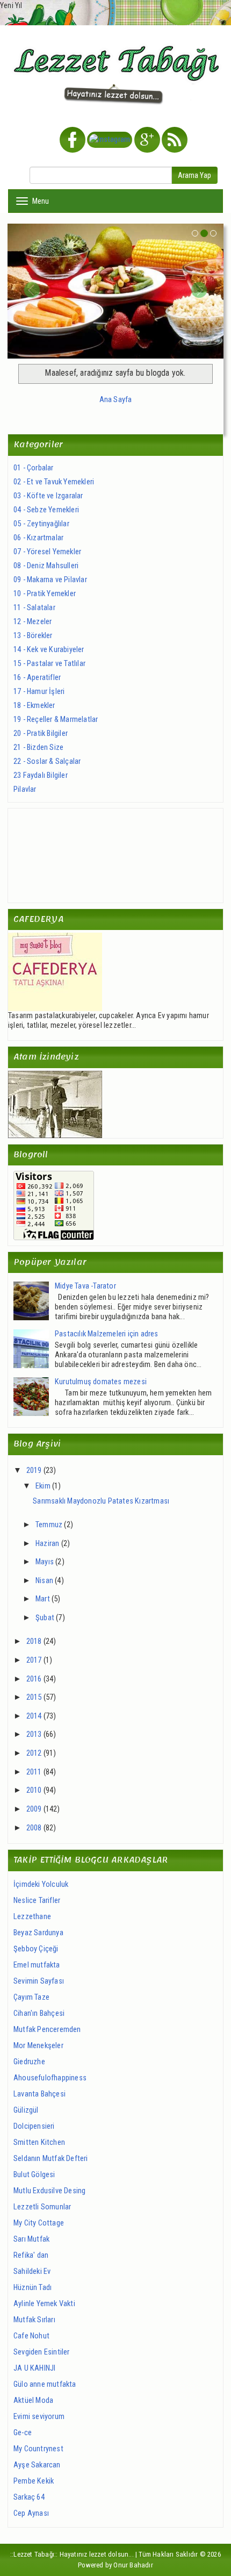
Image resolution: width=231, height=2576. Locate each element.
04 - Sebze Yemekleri (46, 510)
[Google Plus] (147, 141)
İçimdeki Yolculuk (41, 1884)
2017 (34, 1660)
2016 (34, 1679)
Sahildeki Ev (32, 2271)
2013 (34, 1734)
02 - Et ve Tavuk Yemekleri (54, 482)
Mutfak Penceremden (47, 2030)
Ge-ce (23, 2433)
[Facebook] (73, 141)
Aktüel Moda (33, 2400)
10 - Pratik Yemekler (45, 594)
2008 (34, 1828)
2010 (34, 1790)
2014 (34, 1716)
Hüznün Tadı (33, 2288)
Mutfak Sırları (34, 2320)
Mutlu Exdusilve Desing (49, 2191)
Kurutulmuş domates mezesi (101, 1382)
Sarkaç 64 (29, 2497)
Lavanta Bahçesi (39, 2094)
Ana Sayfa (116, 400)
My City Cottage (39, 2223)
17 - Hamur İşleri (39, 692)
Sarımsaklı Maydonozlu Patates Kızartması (101, 1501)
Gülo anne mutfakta (45, 2384)
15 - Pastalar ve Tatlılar (49, 664)
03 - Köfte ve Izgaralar (48, 496)
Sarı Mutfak (31, 2239)
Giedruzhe (29, 2062)
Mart (43, 1599)
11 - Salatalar (34, 608)
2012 (34, 1753)
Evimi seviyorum (39, 2417)
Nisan (44, 1581)
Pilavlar (25, 789)
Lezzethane (32, 1917)
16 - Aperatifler (37, 678)
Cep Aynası (31, 2513)
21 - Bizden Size (38, 747)
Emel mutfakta (37, 1965)
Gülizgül (26, 2110)
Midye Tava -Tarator (85, 1286)
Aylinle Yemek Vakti (44, 2304)
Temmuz (49, 1525)
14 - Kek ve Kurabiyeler (49, 650)
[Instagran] (110, 141)
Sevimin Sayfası (39, 1981)
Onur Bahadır (133, 2565)
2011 (34, 1772)
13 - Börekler (33, 636)
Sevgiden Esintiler (42, 2352)
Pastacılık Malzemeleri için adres (107, 1334)
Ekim (43, 1486)
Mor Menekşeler (38, 2046)
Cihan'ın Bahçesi (39, 2013)
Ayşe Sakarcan (37, 2465)
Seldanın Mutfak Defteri (51, 2159)
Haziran (47, 1544)
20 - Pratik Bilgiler (41, 734)
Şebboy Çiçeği (36, 1949)
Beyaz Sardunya (38, 1933)
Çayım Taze (31, 1997)
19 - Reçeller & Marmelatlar (56, 720)
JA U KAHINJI (34, 2368)
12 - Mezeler (33, 622)
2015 (34, 1697)
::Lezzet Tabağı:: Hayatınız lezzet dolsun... (72, 2554)
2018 (34, 1641)
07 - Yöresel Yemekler (47, 552)
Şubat (45, 1618)
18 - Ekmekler (34, 706)
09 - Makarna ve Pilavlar (50, 580)
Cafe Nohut (31, 2336)
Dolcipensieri (34, 2126)
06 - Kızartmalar (38, 538)
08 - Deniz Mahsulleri (46, 566)
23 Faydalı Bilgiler (41, 775)
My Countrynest (38, 2449)
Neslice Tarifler (37, 1901)
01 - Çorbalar (34, 468)
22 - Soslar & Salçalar (47, 761)
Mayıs (45, 1562)
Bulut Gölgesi (34, 2175)
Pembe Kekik (34, 2481)
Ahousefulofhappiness (50, 2078)
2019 (34, 1471)
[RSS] (175, 141)
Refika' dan (31, 2255)
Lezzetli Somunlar (42, 2207)
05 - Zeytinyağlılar (41, 524)
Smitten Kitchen (39, 2142)
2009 (34, 1809)
